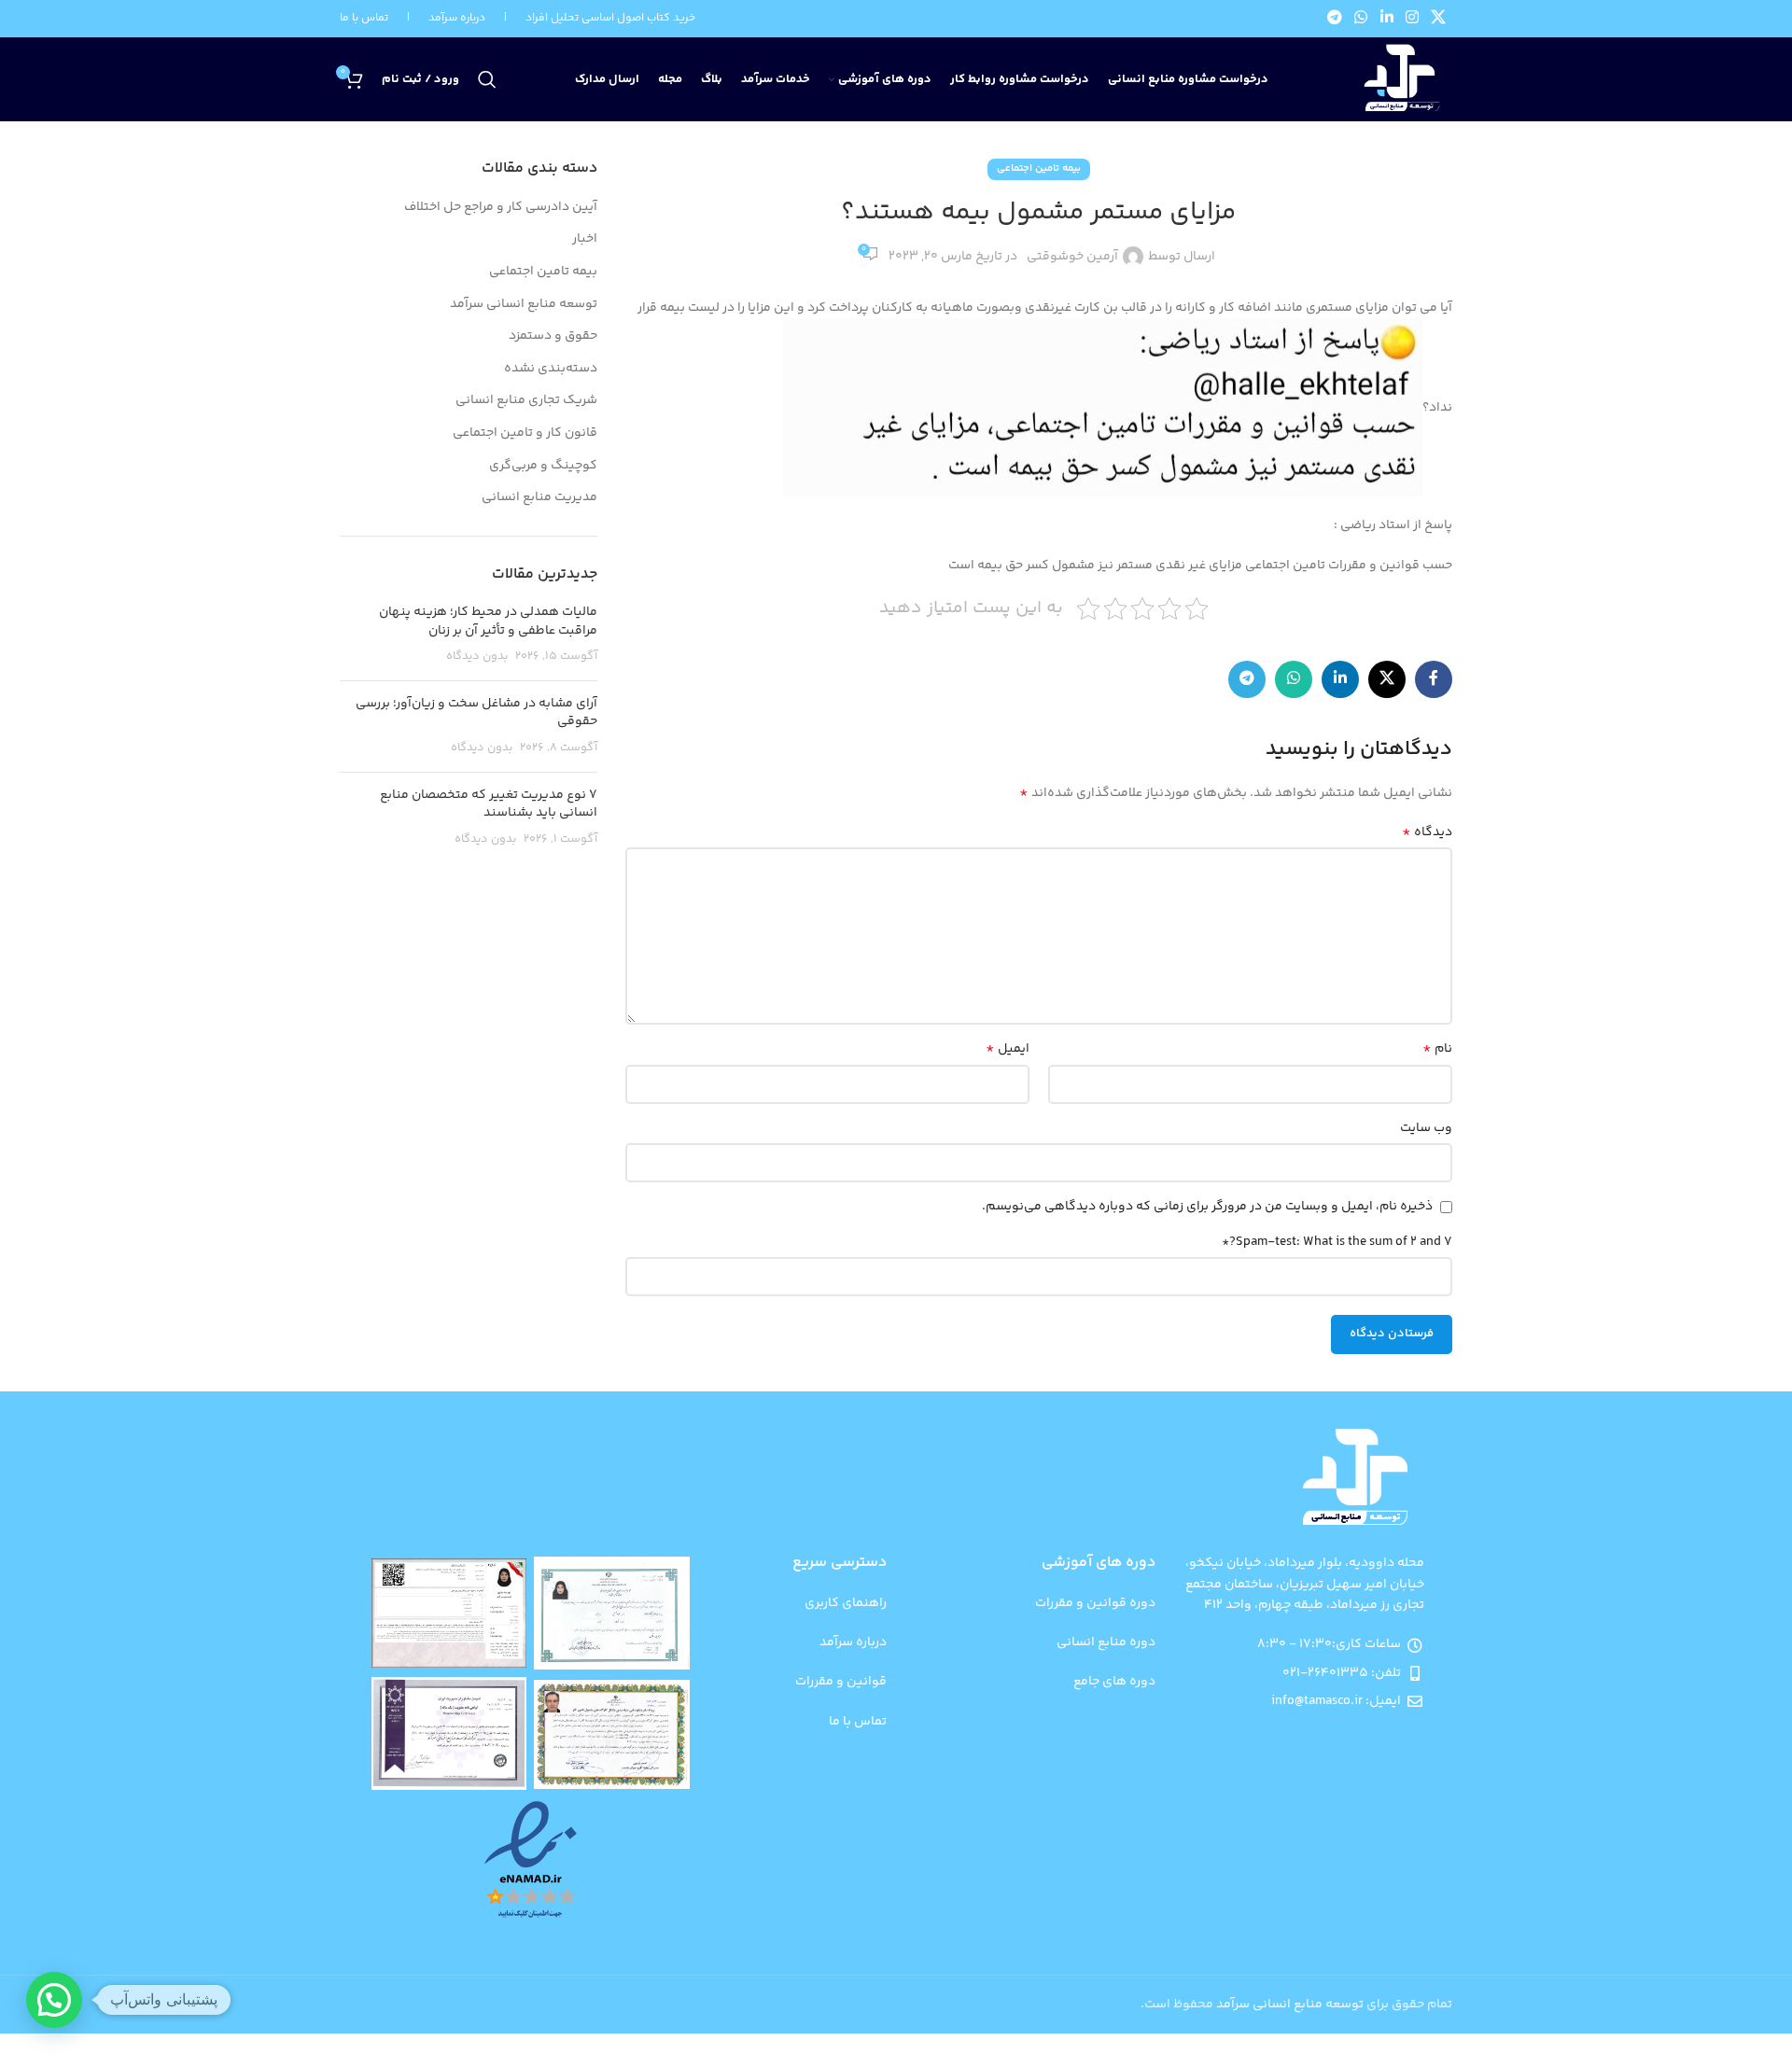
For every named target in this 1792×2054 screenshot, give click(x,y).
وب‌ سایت (1426, 1128)
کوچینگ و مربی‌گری (543, 467)
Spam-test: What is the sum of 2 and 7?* (1337, 1242)
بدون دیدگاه (477, 656)
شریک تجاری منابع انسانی (526, 401)
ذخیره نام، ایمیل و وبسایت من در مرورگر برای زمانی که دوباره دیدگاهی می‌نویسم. (1207, 1207)
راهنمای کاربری (846, 1603)
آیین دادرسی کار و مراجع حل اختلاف (501, 208)
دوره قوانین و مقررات (1095, 1603)
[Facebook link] (1434, 679)
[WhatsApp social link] (1361, 19)
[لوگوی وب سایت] (1400, 80)
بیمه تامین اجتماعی (1039, 168)
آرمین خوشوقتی (1072, 257)
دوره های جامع (1114, 1682)
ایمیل (1008, 1049)
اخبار (585, 240)
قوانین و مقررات (841, 1682)
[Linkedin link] (1386, 19)
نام (1437, 1049)
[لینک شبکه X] (1439, 19)
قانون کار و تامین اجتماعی (525, 434)
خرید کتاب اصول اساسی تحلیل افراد (610, 18)
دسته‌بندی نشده (551, 370)
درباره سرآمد (853, 1642)
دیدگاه (1427, 832)
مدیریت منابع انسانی (539, 498)
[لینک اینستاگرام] (1412, 19)
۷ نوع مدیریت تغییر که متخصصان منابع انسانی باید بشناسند (489, 804)
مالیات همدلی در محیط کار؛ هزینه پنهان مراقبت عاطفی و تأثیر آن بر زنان (488, 622)
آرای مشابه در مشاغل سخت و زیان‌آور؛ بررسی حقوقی (476, 713)
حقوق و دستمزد (553, 337)
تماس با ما (364, 18)
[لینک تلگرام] (1334, 19)
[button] (54, 2000)
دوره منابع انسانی (1106, 1642)
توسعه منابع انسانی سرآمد (524, 305)
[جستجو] (487, 79)
